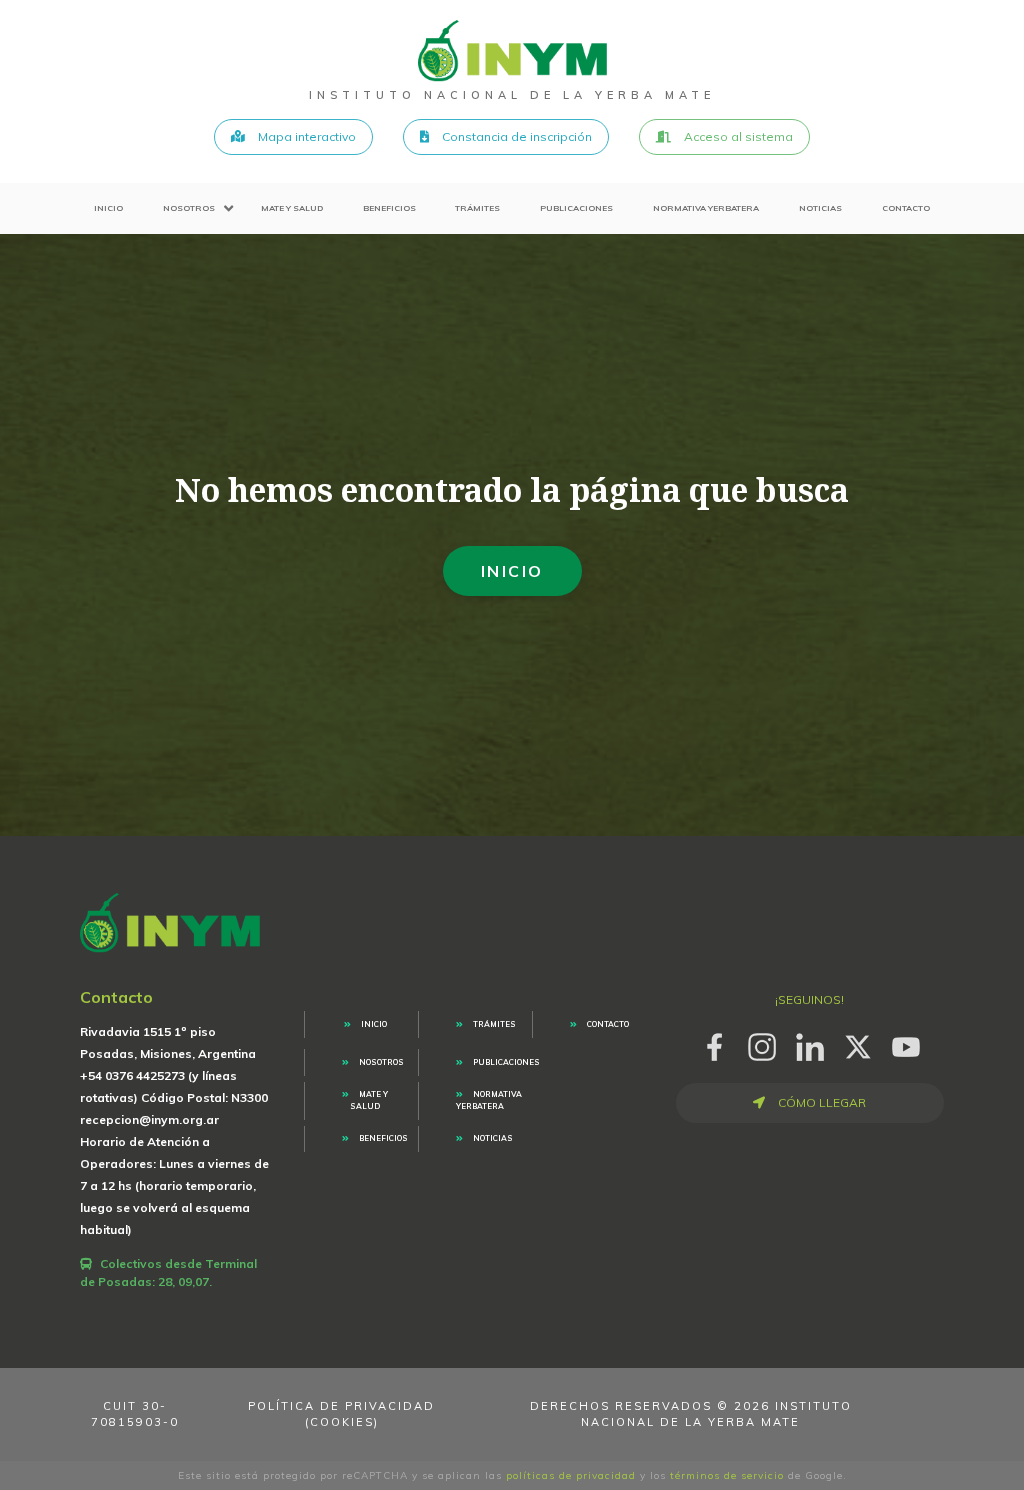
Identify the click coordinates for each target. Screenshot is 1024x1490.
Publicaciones (576, 208)
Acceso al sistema (737, 136)
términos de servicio (727, 1475)
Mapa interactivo (305, 136)
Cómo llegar (820, 1102)
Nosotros (189, 208)
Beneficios (389, 208)
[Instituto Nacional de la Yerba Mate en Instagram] (762, 1043)
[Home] (512, 50)
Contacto (906, 208)
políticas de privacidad (571, 1475)
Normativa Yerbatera (706, 208)
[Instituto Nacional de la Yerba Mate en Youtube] (906, 1043)
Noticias (820, 208)
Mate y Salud (292, 208)
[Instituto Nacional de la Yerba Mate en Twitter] (858, 1043)
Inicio (108, 208)
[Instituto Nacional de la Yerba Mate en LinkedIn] (810, 1043)
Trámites (477, 208)
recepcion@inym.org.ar (149, 1119)
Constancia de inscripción (515, 136)
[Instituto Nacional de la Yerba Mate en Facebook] (714, 1043)
